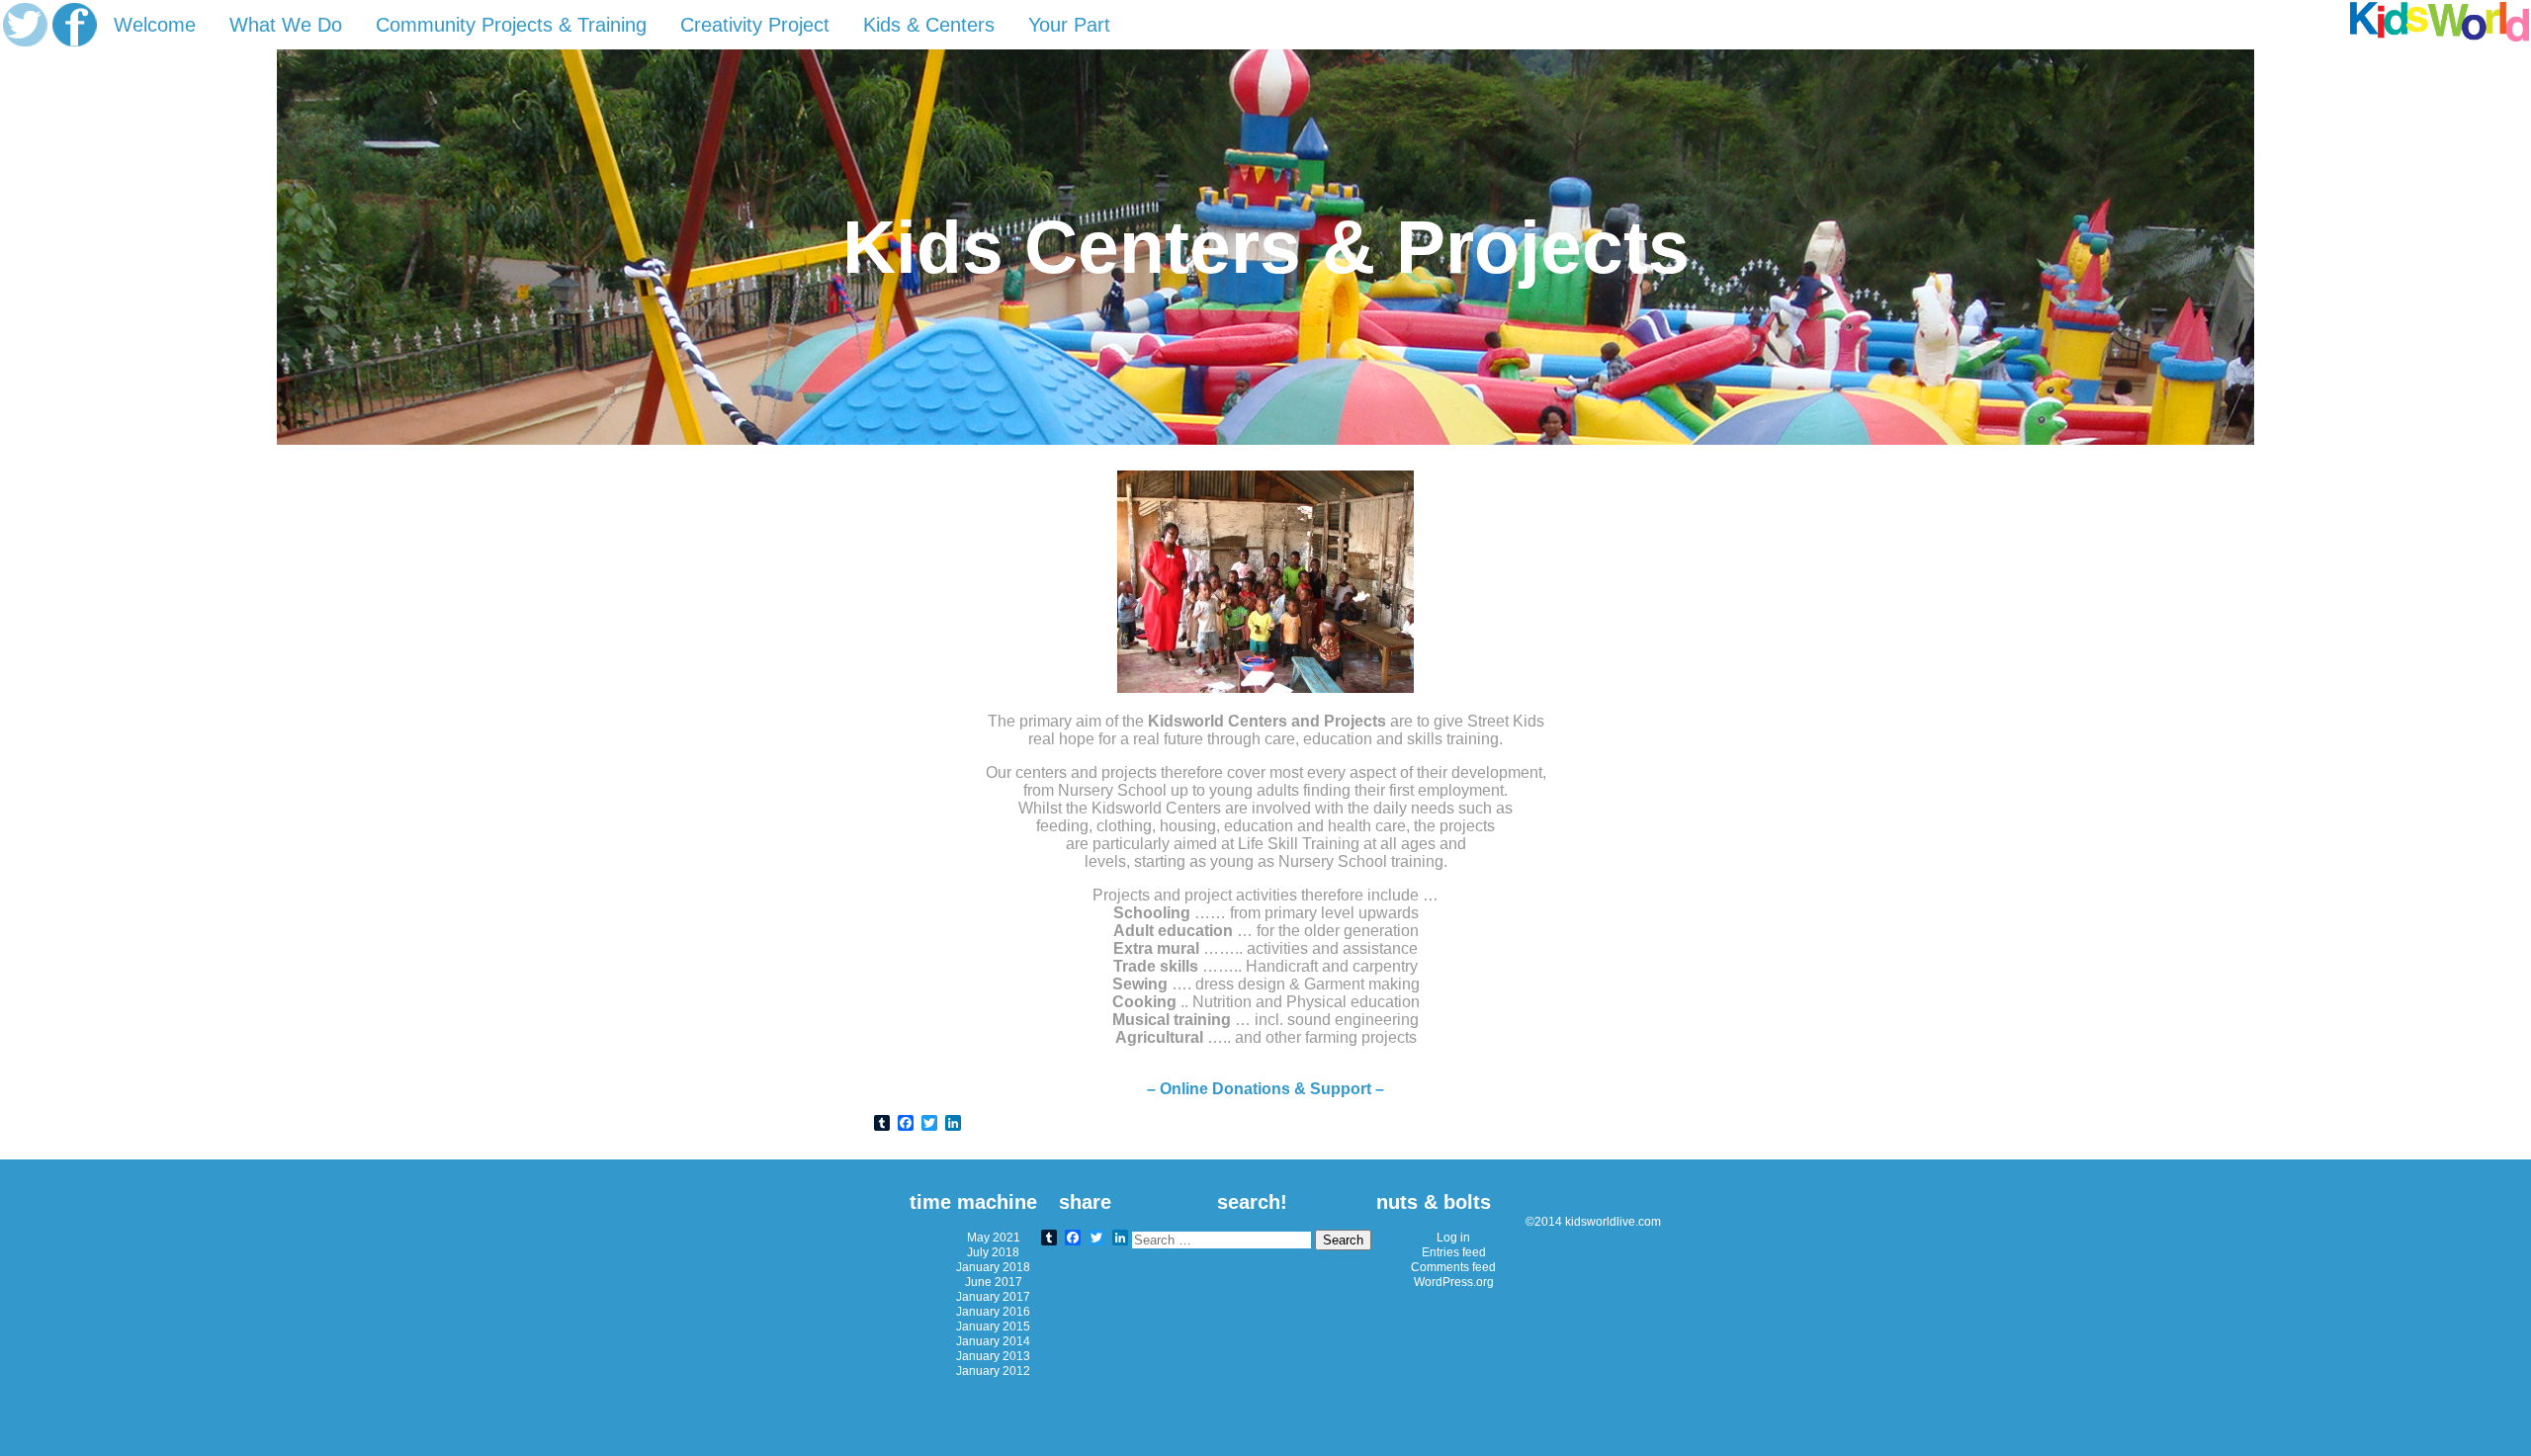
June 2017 (994, 1282)
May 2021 (994, 1237)
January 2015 (993, 1326)
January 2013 (993, 1356)
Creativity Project (755, 25)
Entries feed (1454, 1252)
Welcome (155, 25)
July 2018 (993, 1252)
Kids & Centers (929, 25)
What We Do (286, 25)
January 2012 (993, 1370)
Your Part (1069, 25)
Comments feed (1453, 1267)
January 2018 (993, 1267)
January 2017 (993, 1296)
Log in (1453, 1237)
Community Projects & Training (511, 25)
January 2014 (993, 1341)
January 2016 (993, 1311)
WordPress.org (1454, 1282)
